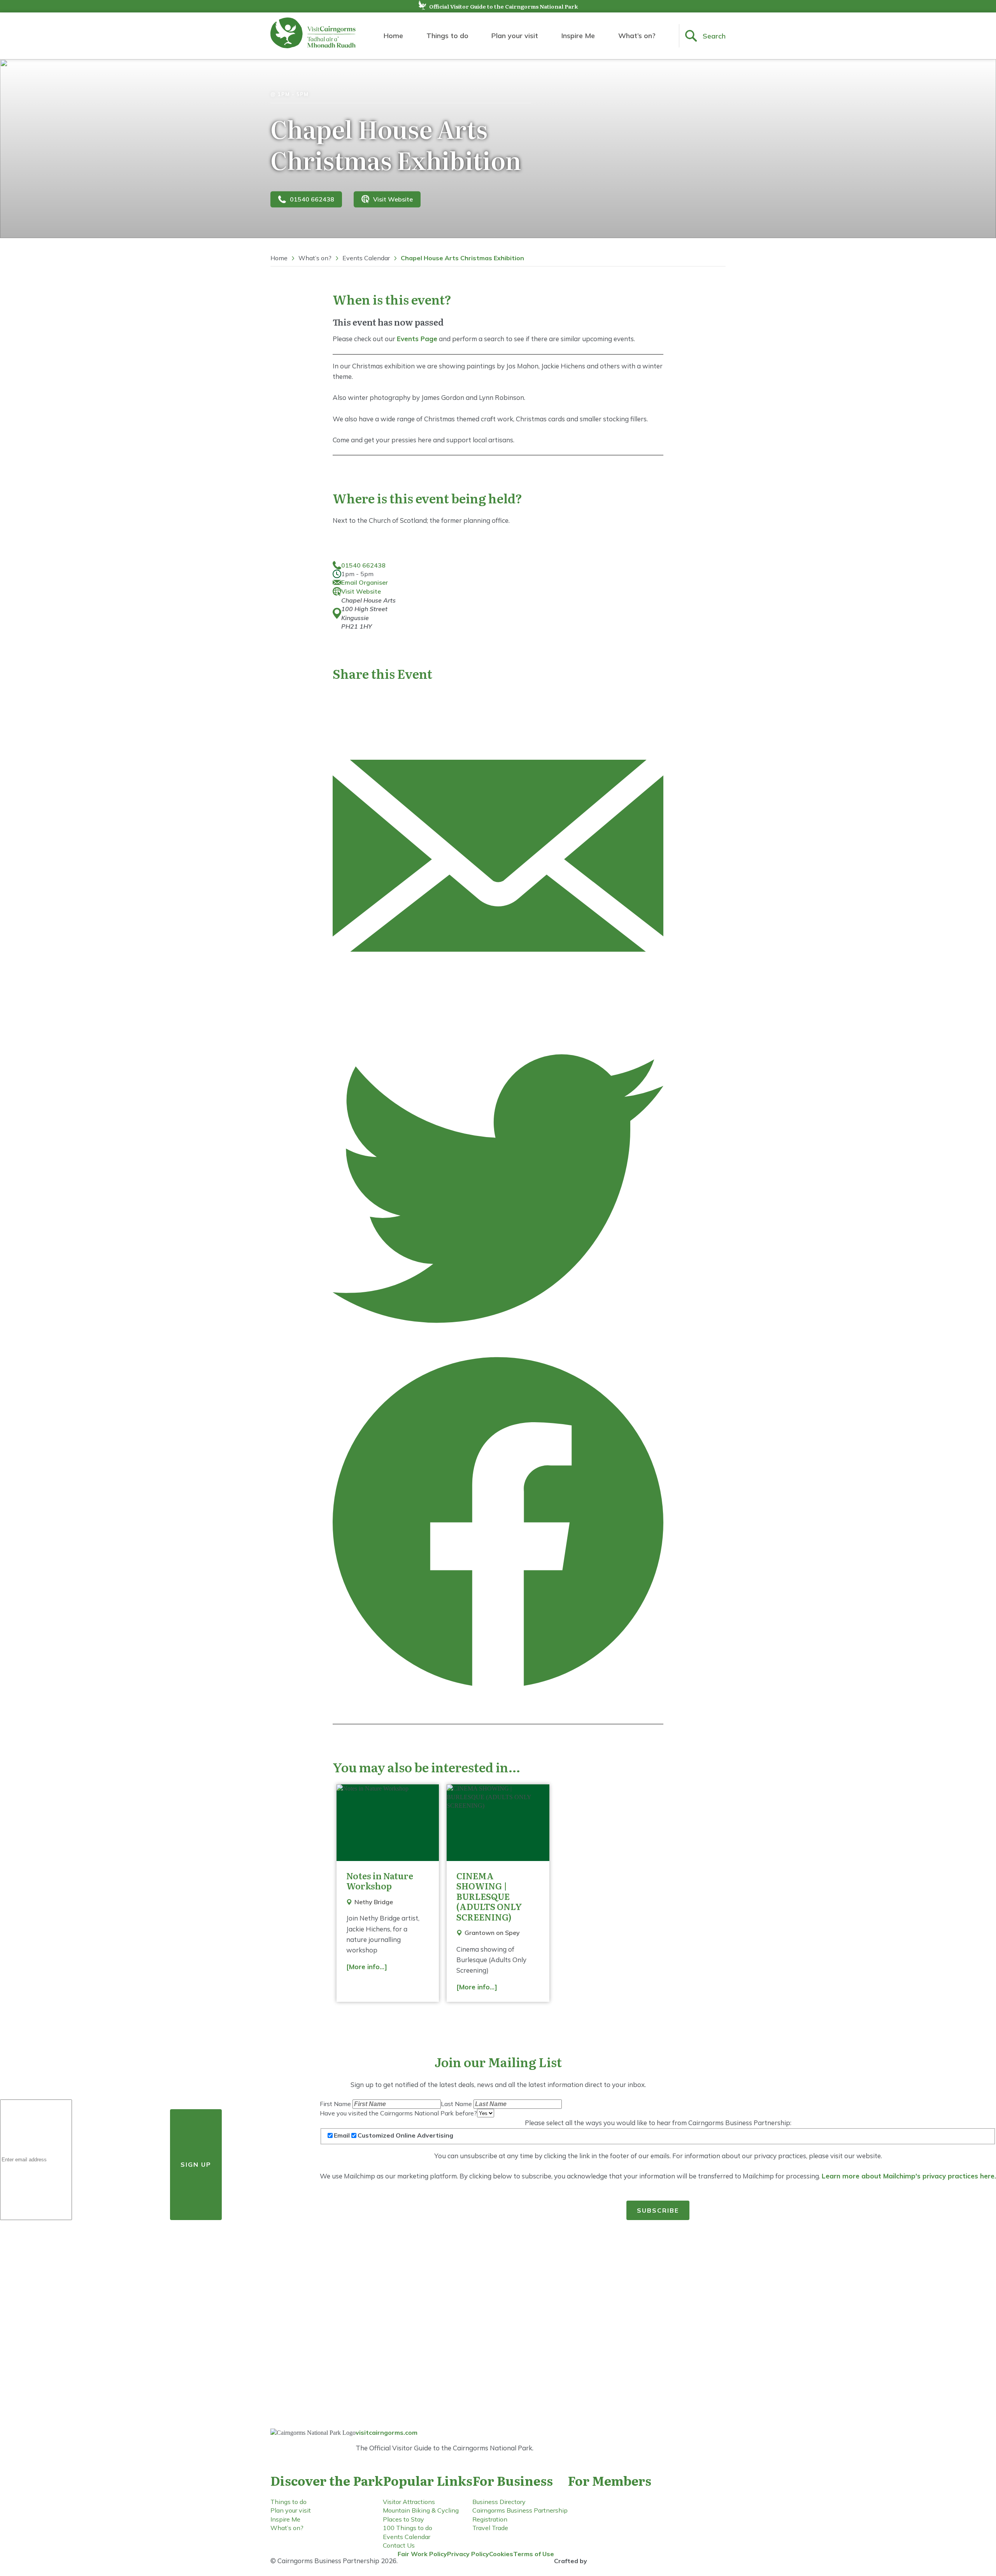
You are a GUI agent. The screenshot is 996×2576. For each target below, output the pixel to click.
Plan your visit (515, 36)
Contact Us (399, 2545)
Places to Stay (403, 2519)
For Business (513, 2480)
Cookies (501, 2554)
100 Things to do (408, 2528)
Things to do (447, 36)
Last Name (457, 2104)
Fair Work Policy (422, 2554)
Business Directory (499, 2502)
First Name (336, 2104)
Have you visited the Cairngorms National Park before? (398, 2113)
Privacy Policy (468, 2554)
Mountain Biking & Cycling (421, 2510)
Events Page (417, 339)
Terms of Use (534, 2554)
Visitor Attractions (409, 2502)
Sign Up (196, 2164)
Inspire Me (578, 36)
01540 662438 (312, 199)
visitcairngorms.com (387, 2432)
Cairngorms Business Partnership (520, 2510)
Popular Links (428, 2480)
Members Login (608, 2517)
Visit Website (393, 199)
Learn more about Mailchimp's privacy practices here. (909, 2176)
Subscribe (658, 2210)
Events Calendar (366, 258)
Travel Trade (490, 2528)
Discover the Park (327, 2480)
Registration (490, 2519)
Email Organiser (365, 582)
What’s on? (637, 36)
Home (393, 36)
